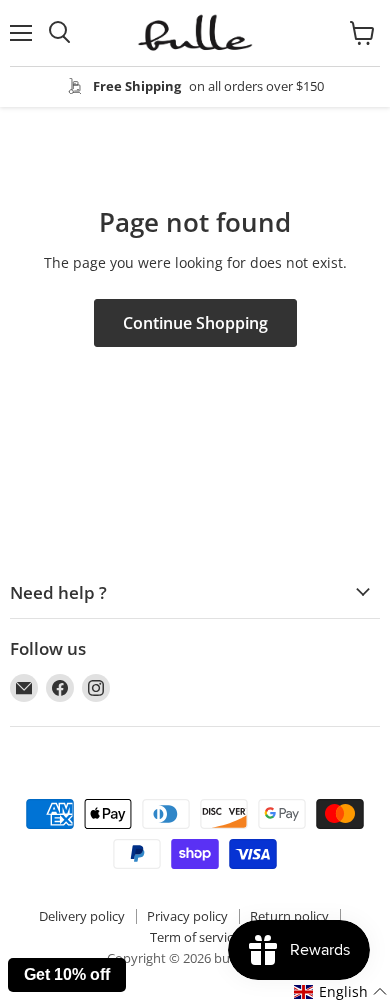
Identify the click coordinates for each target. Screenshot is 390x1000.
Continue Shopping (195, 323)
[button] (341, 992)
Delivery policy (82, 916)
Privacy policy (187, 916)
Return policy (289, 916)
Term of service (195, 937)
